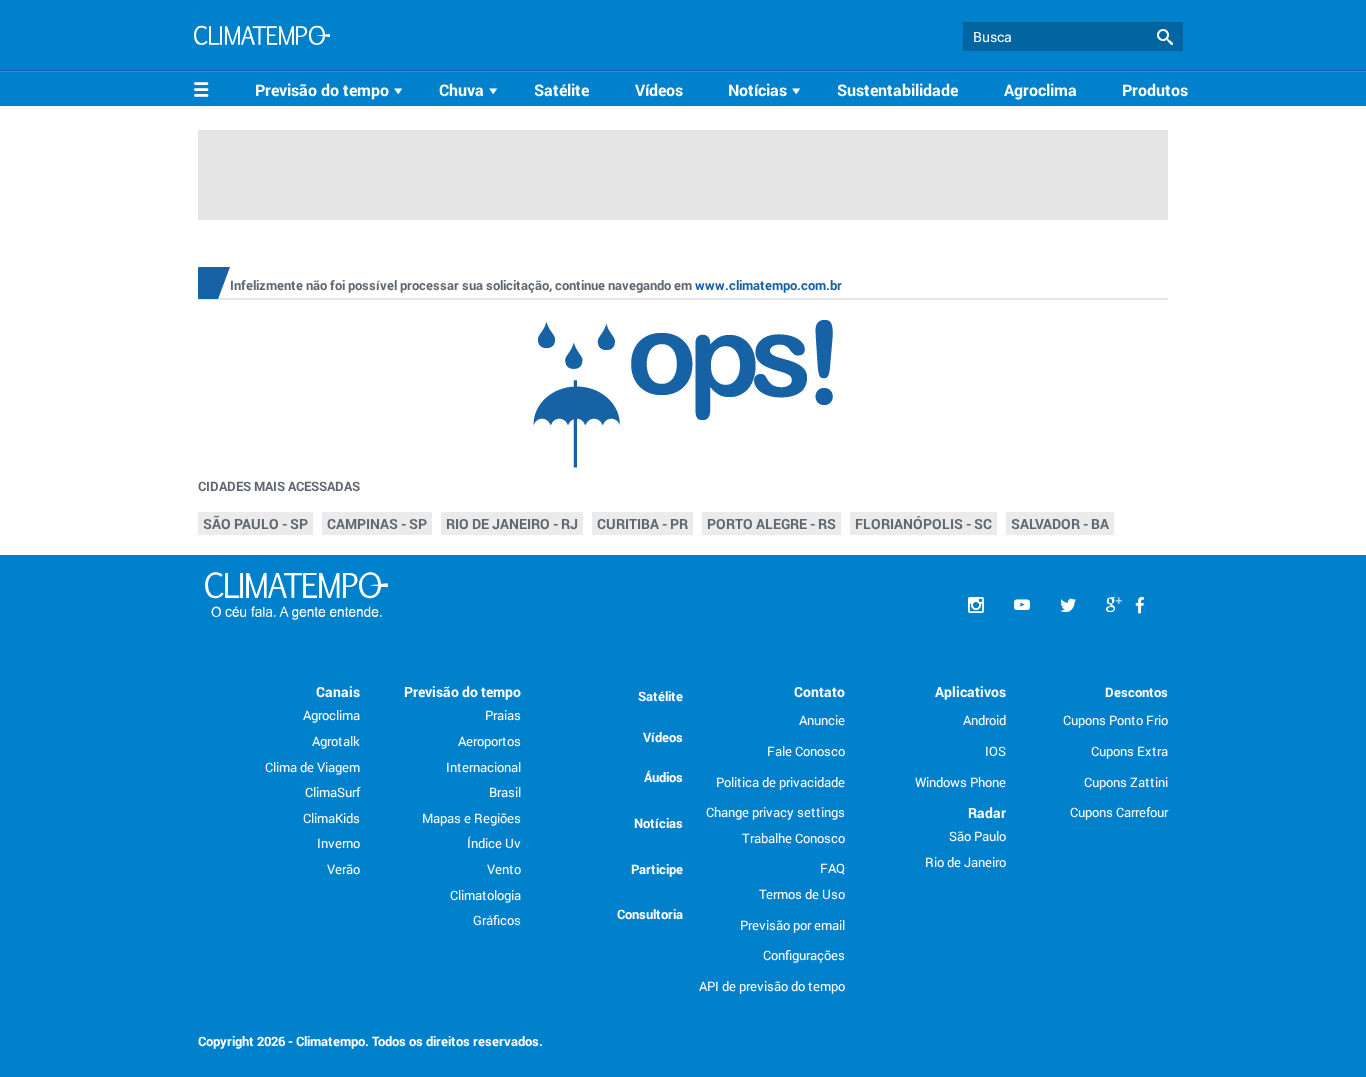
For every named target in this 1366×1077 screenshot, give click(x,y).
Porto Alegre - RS (771, 523)
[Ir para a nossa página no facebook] (1140, 605)
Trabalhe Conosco (793, 838)
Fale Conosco (806, 751)
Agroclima (1040, 89)
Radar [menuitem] (987, 812)
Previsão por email (792, 925)
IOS (995, 751)
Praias (503, 715)
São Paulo (977, 836)
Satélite (561, 89)
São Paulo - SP (255, 523)
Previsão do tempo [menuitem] (462, 691)
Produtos (1155, 89)
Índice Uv (494, 843)
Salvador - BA (1060, 523)
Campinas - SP (377, 523)
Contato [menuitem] (819, 691)
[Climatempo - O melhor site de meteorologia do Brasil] (262, 38)
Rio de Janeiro (965, 862)
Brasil (505, 792)
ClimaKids (331, 818)
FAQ (832, 868)
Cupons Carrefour (1119, 812)
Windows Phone (960, 782)
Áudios (663, 777)
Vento (504, 869)
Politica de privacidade (780, 782)
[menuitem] (332, 90)
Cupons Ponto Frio (1115, 720)
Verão (343, 869)
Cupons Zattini (1126, 782)
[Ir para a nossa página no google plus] (1114, 605)
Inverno (338, 843)
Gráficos (497, 920)
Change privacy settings (775, 812)
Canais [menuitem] (338, 691)
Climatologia (485, 895)
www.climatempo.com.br (768, 285)
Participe (657, 869)
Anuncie (822, 720)
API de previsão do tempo (772, 986)
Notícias (658, 823)
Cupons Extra (1129, 751)
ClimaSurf (332, 792)
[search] (1073, 36)
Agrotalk (336, 741)
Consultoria (650, 914)
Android (984, 720)
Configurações (804, 955)
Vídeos (659, 89)
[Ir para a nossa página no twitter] (1068, 605)
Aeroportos (489, 741)
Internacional (483, 767)
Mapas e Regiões (471, 818)
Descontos (1136, 692)
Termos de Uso (802, 894)
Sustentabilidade (897, 89)
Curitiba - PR (642, 523)
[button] (1165, 37)
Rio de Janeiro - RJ (512, 523)
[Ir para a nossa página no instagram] (976, 605)
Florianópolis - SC (923, 523)
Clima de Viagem (312, 767)
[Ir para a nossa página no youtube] (1022, 605)
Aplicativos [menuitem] (970, 691)
